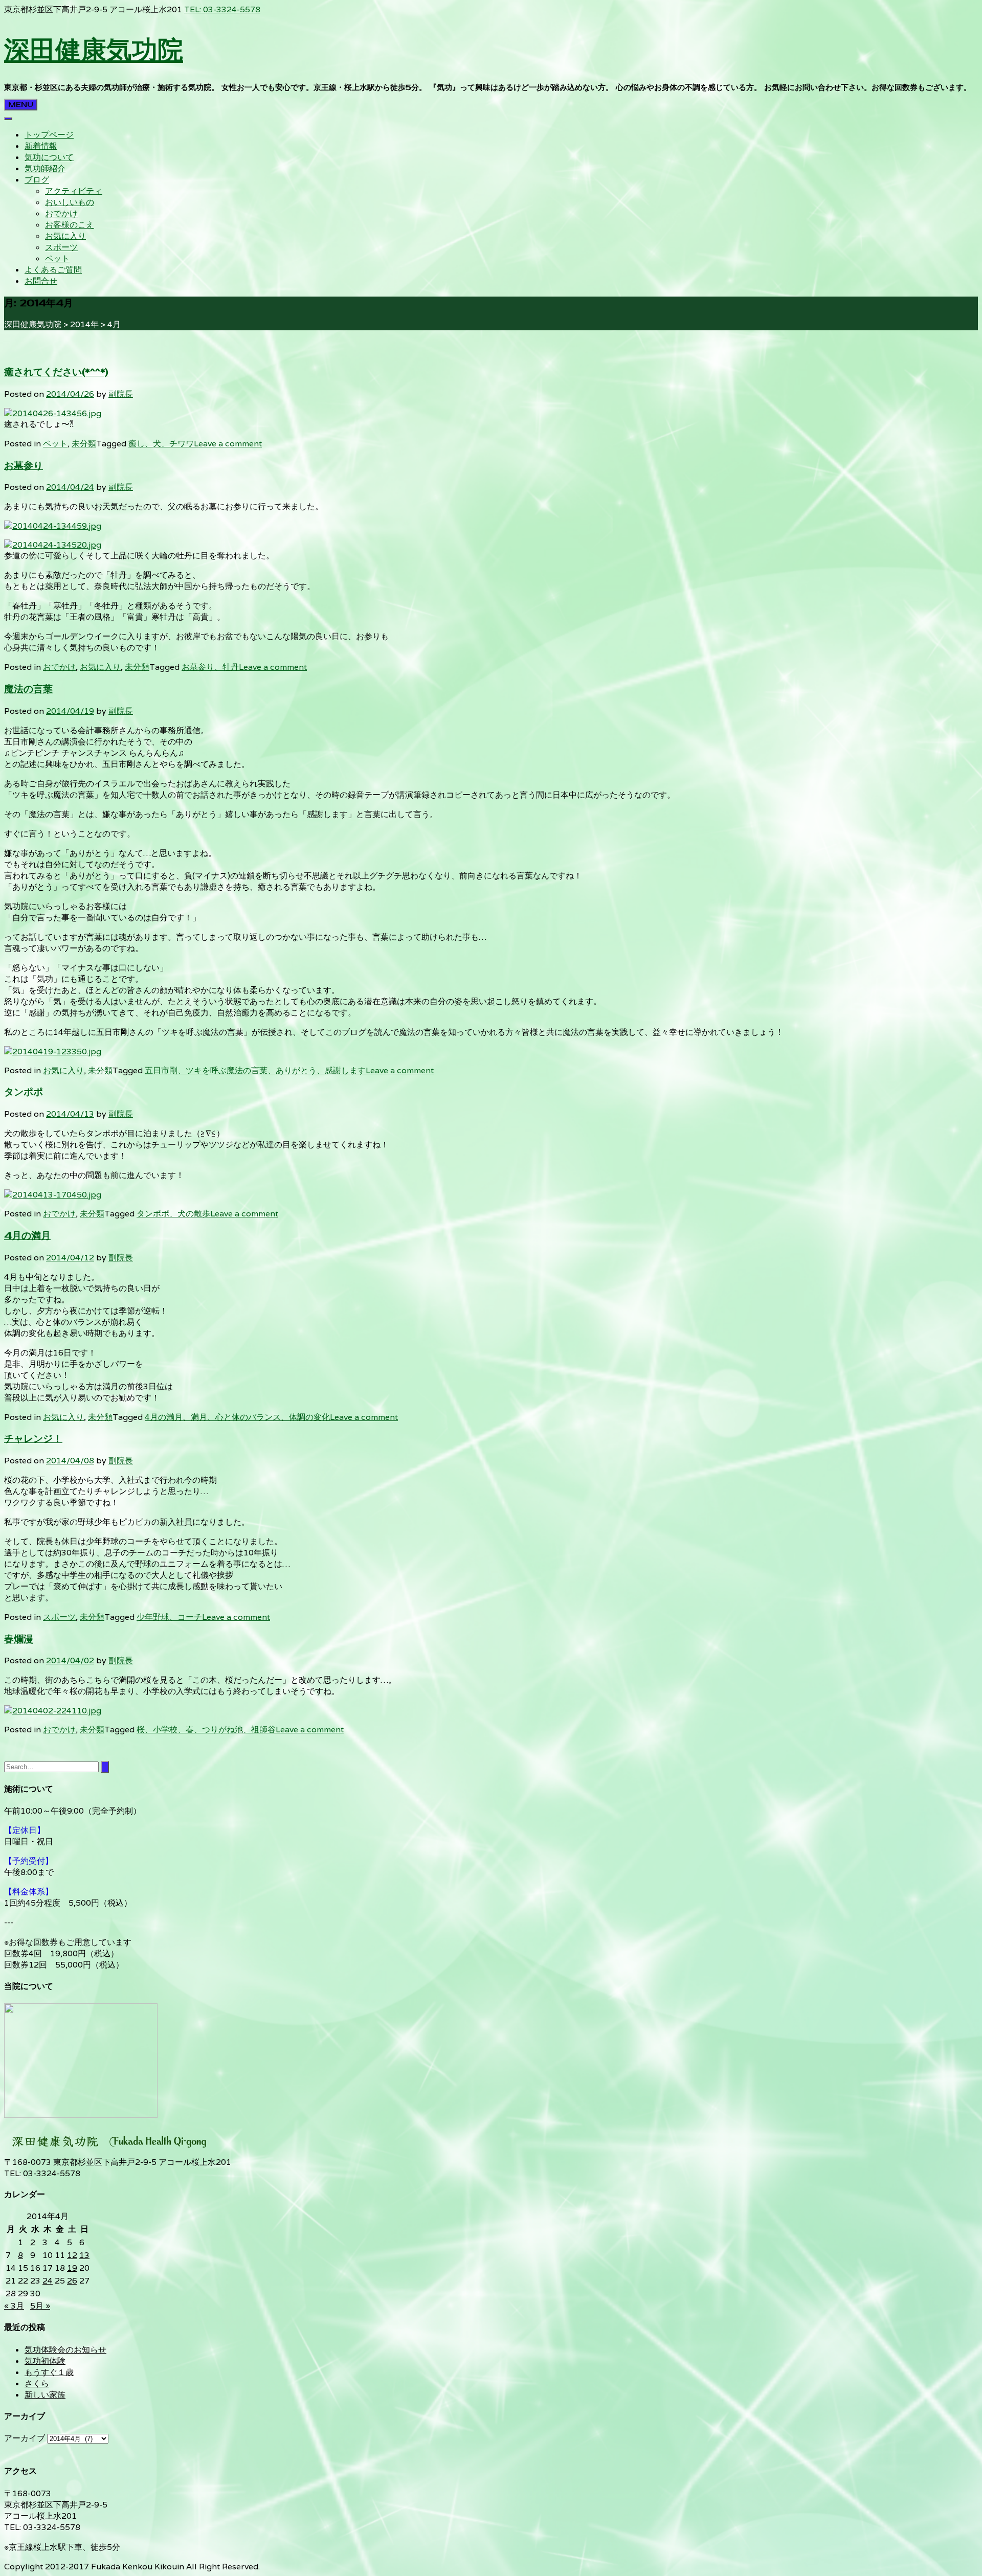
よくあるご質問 (53, 270)
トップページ (49, 135)
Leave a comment (228, 444)
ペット (57, 258)
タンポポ (24, 1092)
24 (48, 2281)
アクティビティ (74, 191)
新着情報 (41, 146)
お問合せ (41, 281)
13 (84, 2255)
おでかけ (61, 213)
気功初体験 (45, 2361)
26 (72, 2281)
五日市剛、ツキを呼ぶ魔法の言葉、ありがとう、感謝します (255, 1070)
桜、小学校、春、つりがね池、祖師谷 (206, 1730)
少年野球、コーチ (169, 1617)
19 (72, 2268)
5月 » (40, 2306)
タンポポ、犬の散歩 (173, 1214)
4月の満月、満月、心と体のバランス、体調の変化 (237, 1417)
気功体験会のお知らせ (65, 2350)
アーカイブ (25, 2438)
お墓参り (24, 466)
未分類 (84, 444)
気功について (49, 157)
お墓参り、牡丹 (210, 667)
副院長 (121, 394)
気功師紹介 (45, 168)
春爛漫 (19, 1639)
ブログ (37, 180)
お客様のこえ (70, 225)
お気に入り (65, 236)
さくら (37, 2383)
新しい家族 (45, 2395)
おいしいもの (70, 202)
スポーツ (61, 247)
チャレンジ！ (33, 1439)
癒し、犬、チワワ (161, 444)
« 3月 (14, 2306)
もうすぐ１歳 (49, 2372)
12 (72, 2255)
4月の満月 (27, 1236)
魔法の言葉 (28, 689)
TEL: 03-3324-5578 (222, 9)
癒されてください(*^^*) (56, 372)
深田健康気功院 (94, 49)
